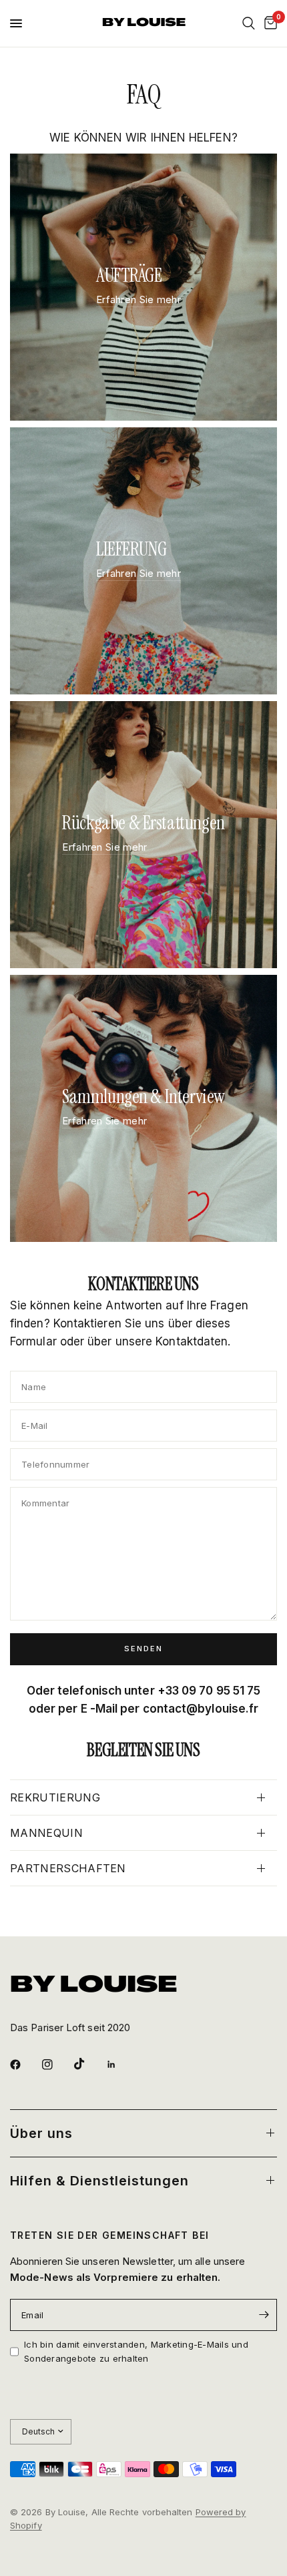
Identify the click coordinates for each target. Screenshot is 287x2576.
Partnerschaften (68, 1868)
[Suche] (249, 23)
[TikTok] (89, 2064)
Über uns (41, 2133)
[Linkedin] (121, 2065)
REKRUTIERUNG (55, 1797)
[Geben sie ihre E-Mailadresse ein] (264, 2315)
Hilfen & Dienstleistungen (99, 2181)
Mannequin (46, 1833)
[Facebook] (25, 2065)
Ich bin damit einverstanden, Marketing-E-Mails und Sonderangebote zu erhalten (136, 2351)
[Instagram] (57, 2065)
